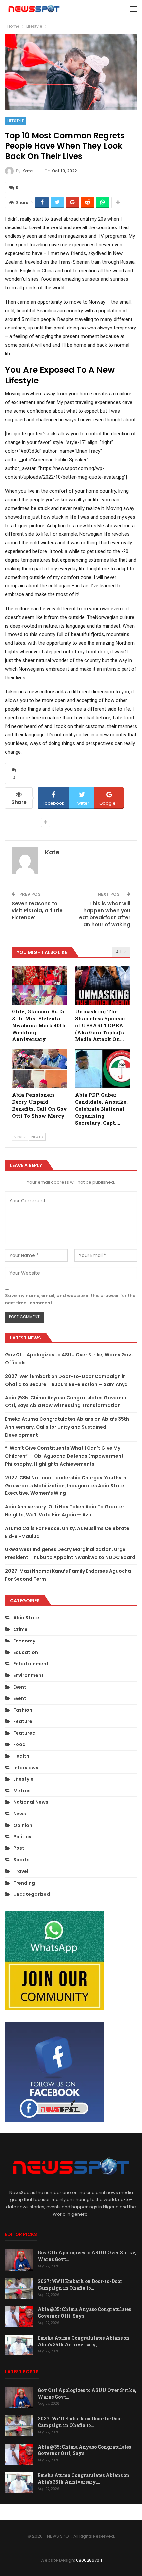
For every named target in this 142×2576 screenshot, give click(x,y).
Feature (23, 1721)
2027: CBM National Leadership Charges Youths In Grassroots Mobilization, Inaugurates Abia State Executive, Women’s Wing (66, 1486)
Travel (21, 1871)
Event (20, 1687)
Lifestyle (16, 121)
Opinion (23, 1825)
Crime (20, 1629)
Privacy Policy (78, 2512)
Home (23, 2512)
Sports (21, 1860)
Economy (24, 1641)
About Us (47, 2512)
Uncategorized (32, 1894)
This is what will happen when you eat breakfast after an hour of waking (105, 914)
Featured (24, 1733)
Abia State (26, 1618)
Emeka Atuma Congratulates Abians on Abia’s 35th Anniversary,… (84, 2341)
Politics (22, 1837)
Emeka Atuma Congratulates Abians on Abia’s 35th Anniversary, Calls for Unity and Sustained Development (67, 1427)
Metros (22, 1791)
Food (19, 1744)
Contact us (113, 2512)
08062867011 (89, 2560)
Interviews (26, 1768)
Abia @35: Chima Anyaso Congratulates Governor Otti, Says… (84, 2313)
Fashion (23, 1710)
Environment (28, 1675)
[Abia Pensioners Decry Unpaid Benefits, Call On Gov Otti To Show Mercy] (39, 1069)
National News (31, 1802)
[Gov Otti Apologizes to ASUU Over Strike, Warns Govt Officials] (19, 2260)
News (20, 1814)
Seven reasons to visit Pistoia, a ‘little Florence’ (37, 910)
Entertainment (31, 1664)
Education (26, 1652)
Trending (24, 1883)
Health (21, 1756)
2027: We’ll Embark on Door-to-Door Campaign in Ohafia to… (80, 2284)
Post (19, 1848)
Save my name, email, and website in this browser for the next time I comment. (70, 1299)
